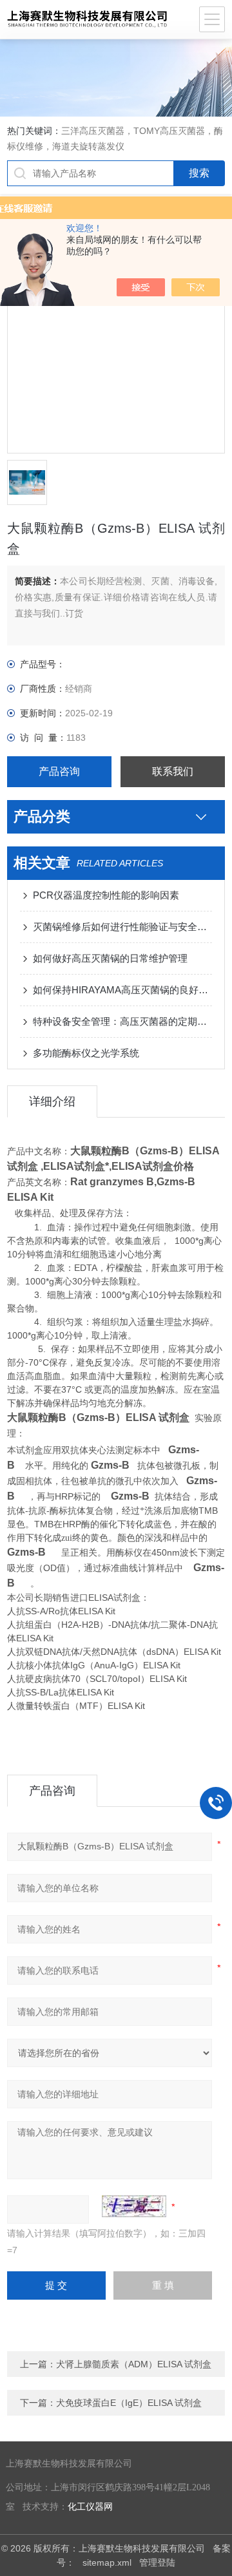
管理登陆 (157, 2562)
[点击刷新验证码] (134, 2206)
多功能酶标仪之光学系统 (86, 1053)
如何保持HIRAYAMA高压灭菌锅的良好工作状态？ (122, 990)
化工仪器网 (90, 2507)
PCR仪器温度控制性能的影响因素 (106, 895)
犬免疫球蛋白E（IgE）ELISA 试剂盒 (129, 2403)
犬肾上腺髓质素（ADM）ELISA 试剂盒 (134, 2364)
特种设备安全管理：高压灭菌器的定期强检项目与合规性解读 (122, 1021)
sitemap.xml (107, 2562)
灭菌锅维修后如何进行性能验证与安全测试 (122, 927)
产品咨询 (59, 771)
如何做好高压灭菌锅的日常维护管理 (110, 958)
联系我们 (173, 771)
